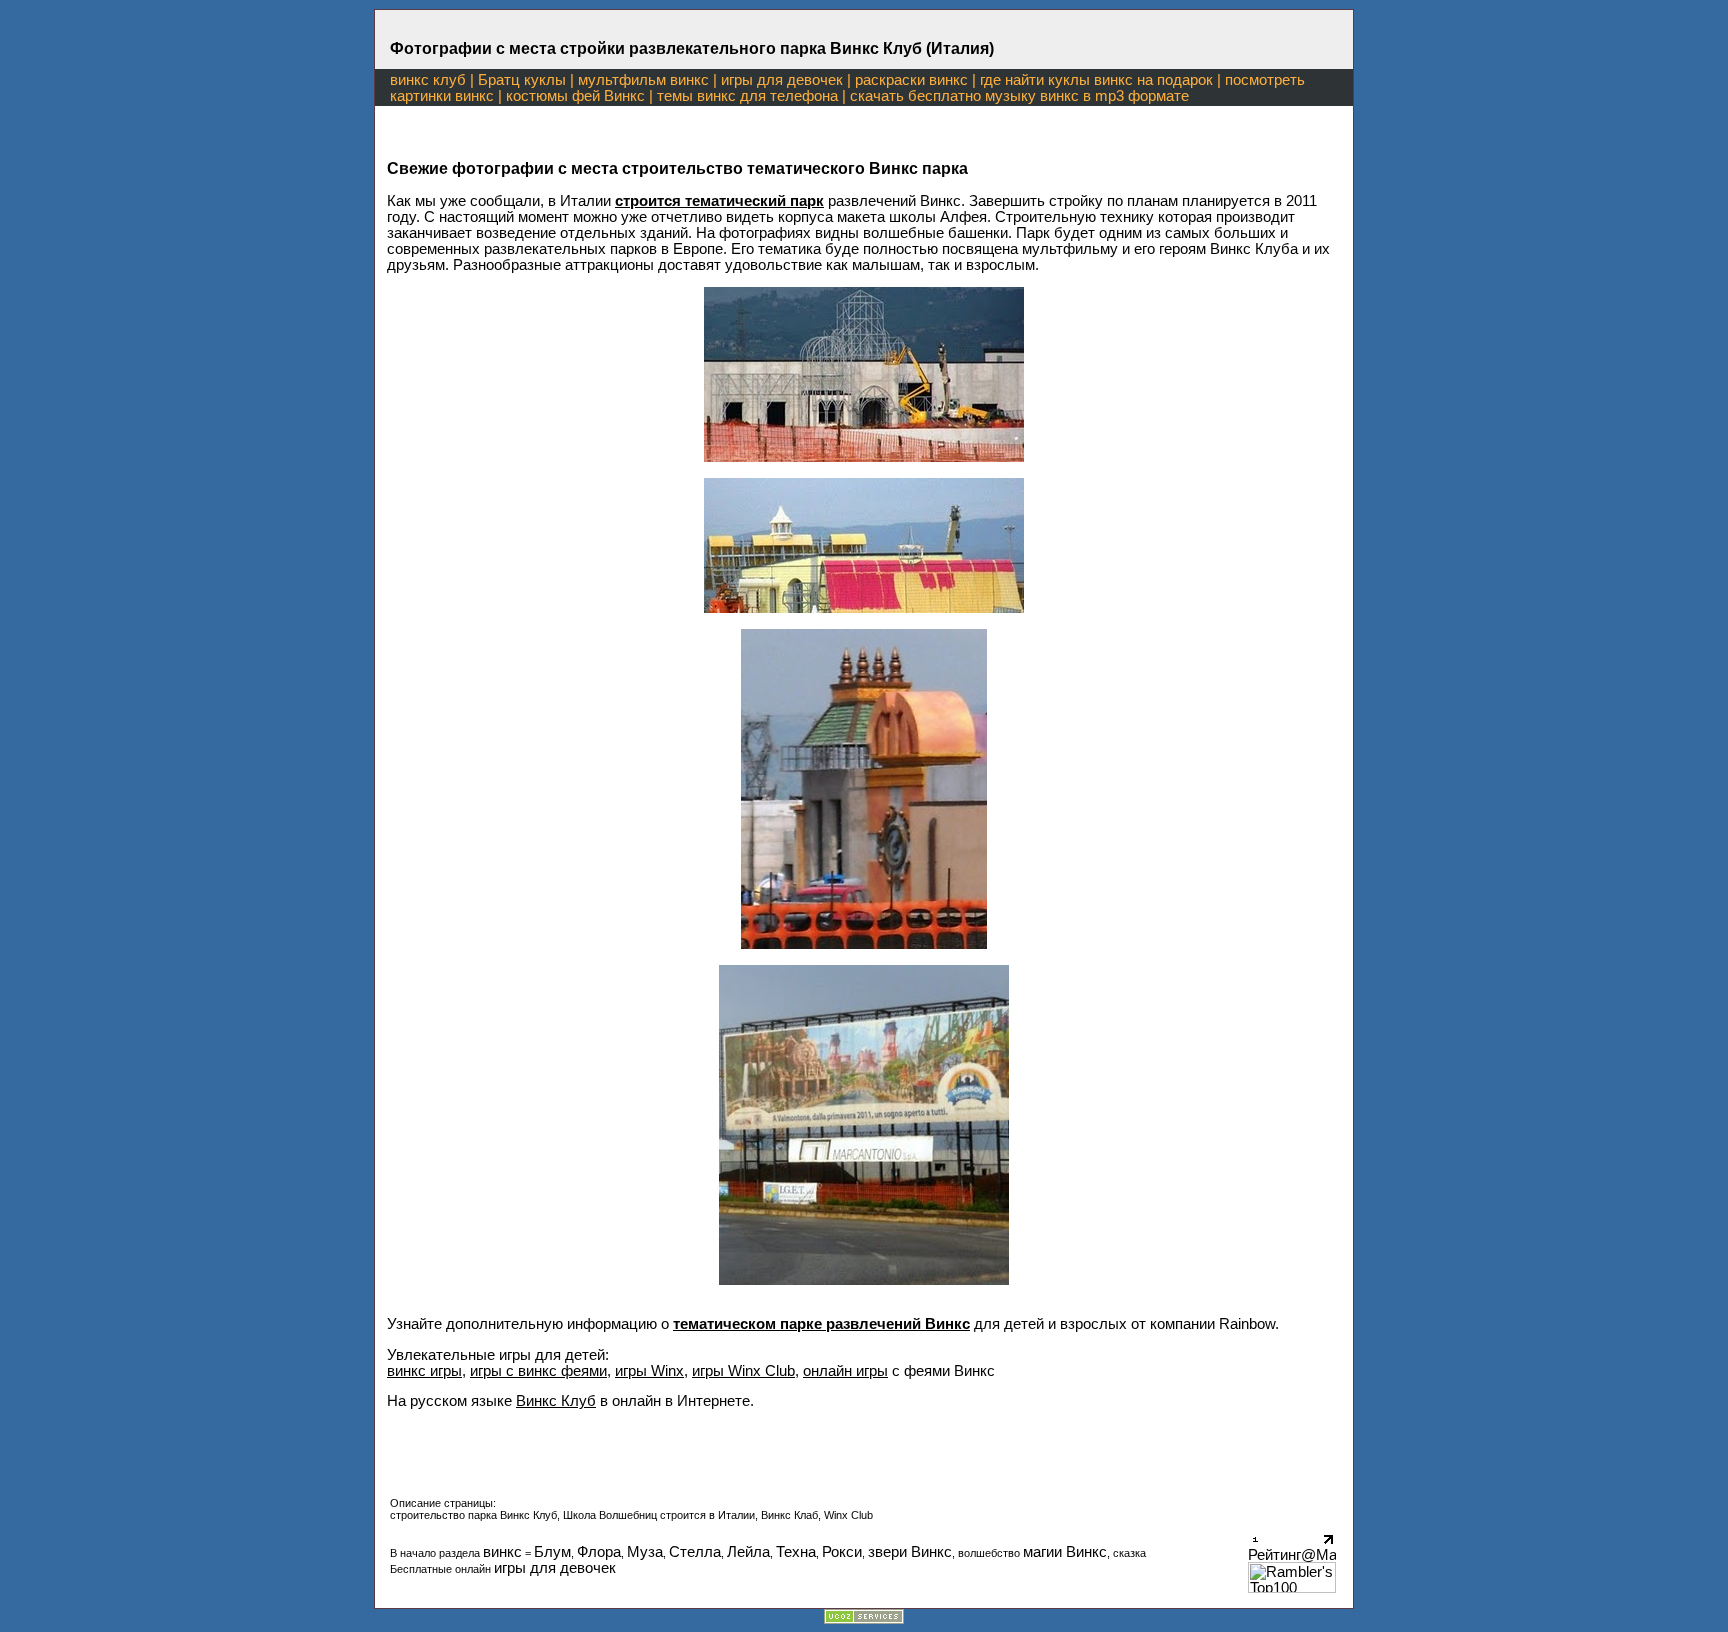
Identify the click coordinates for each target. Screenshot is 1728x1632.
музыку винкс (1032, 96)
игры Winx (649, 1371)
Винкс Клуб (556, 1401)
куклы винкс (1090, 80)
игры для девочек (782, 80)
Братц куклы (522, 80)
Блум (552, 1552)
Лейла (748, 1552)
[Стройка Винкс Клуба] (864, 457)
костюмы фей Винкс (575, 96)
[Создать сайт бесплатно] (864, 1619)
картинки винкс (442, 96)
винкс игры (424, 1371)
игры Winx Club (743, 1371)
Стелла (695, 1552)
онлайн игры (845, 1371)
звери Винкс (910, 1552)
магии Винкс (1065, 1552)
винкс (502, 1552)
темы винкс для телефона (747, 96)
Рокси (842, 1552)
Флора (599, 1552)
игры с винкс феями (538, 1371)
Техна (796, 1552)
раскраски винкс (911, 80)
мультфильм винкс (643, 80)
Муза (645, 1552)
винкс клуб (428, 80)
